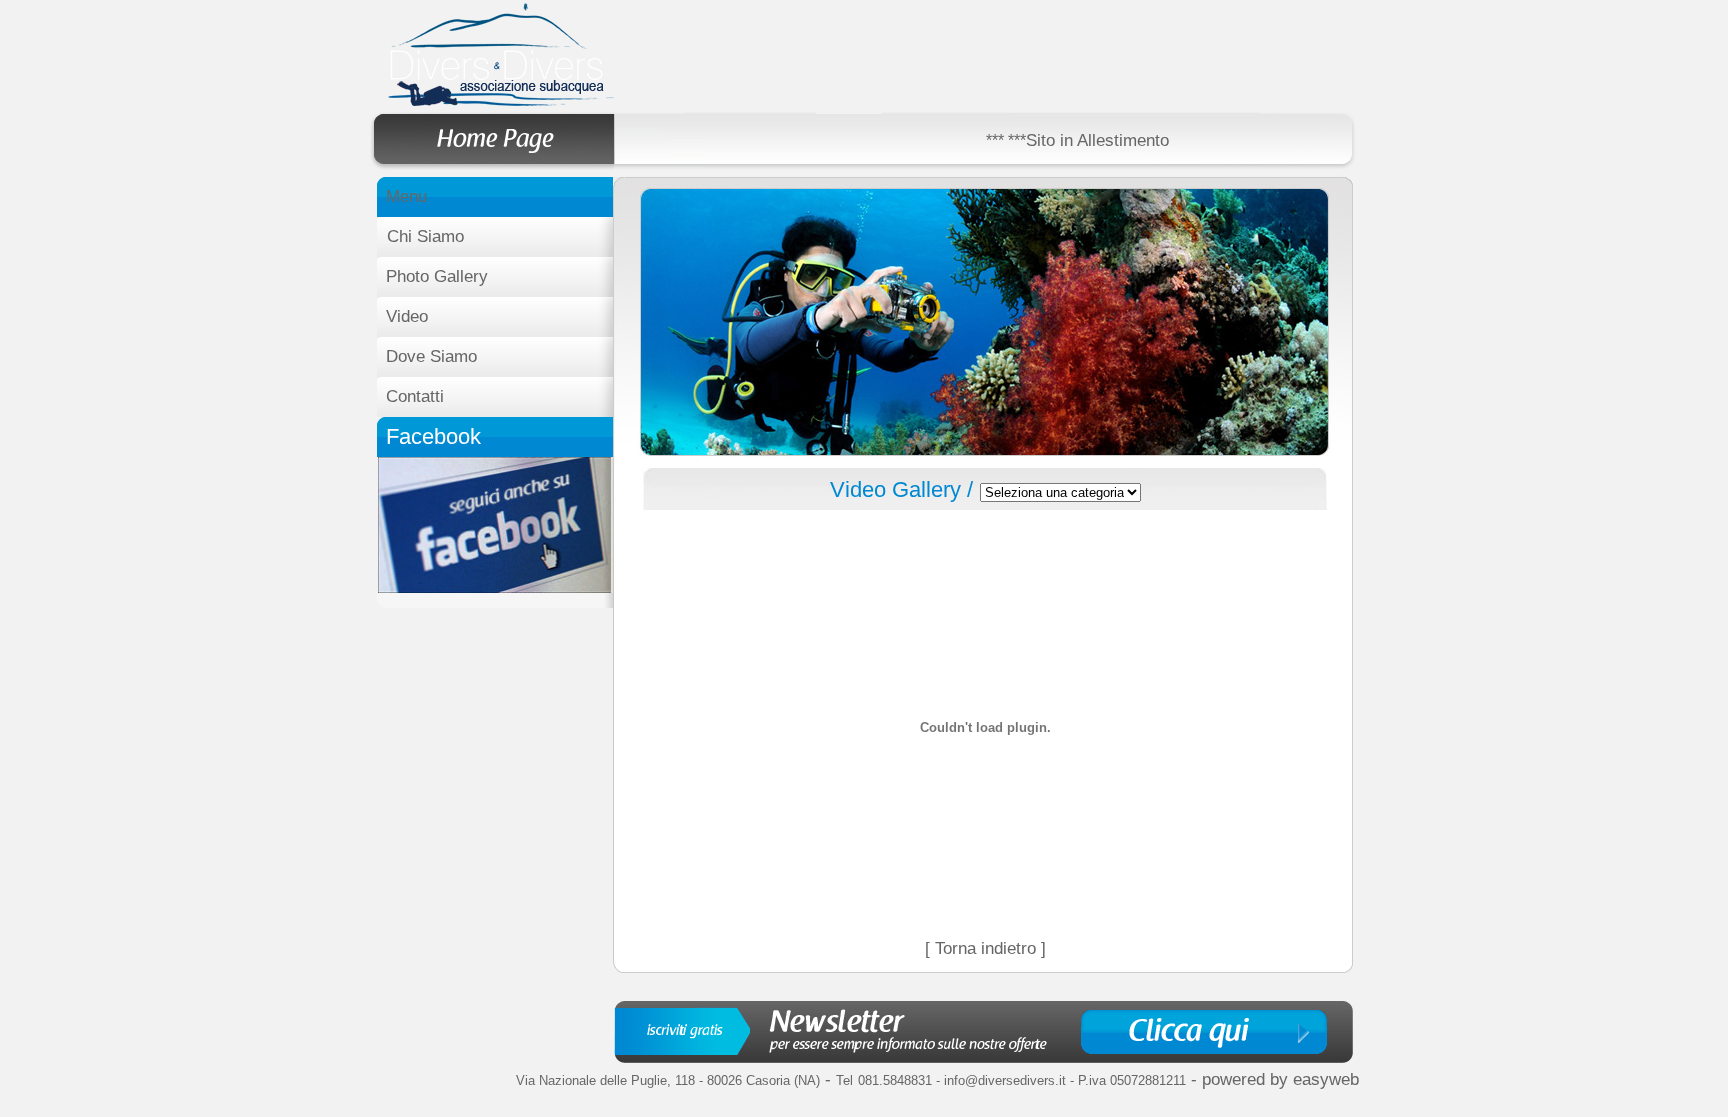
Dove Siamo (431, 356)
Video (407, 316)
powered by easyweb (1280, 1079)
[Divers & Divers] (495, 587)
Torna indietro (985, 948)
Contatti (415, 396)
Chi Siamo (425, 236)
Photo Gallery (437, 276)
